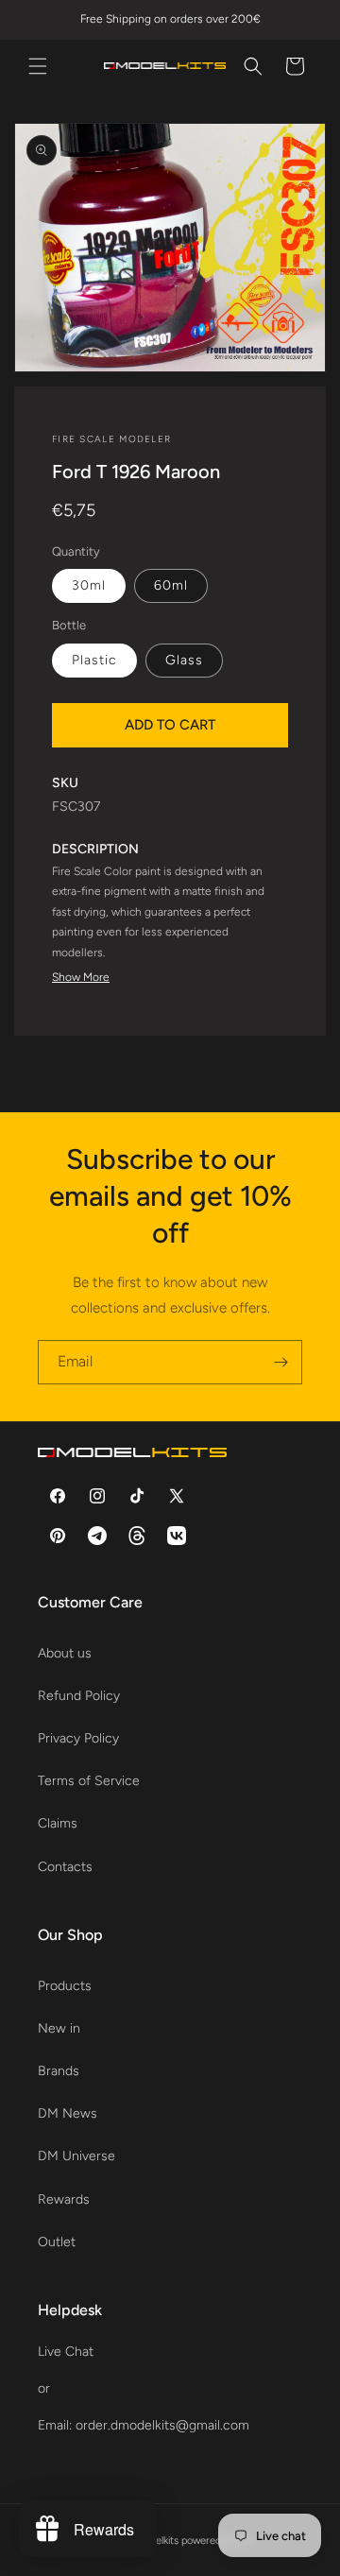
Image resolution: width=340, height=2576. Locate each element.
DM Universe (76, 2156)
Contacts (65, 1867)
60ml (171, 585)
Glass (184, 660)
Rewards (64, 2199)
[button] (38, 66)
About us (65, 1653)
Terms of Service (89, 1781)
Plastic (94, 660)
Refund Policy (79, 1696)
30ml (89, 585)
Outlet (57, 2242)
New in (59, 2028)
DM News (68, 2113)
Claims (58, 1823)
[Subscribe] (280, 1362)
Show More (81, 977)
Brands (59, 2071)
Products (65, 1986)
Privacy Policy (78, 1738)
